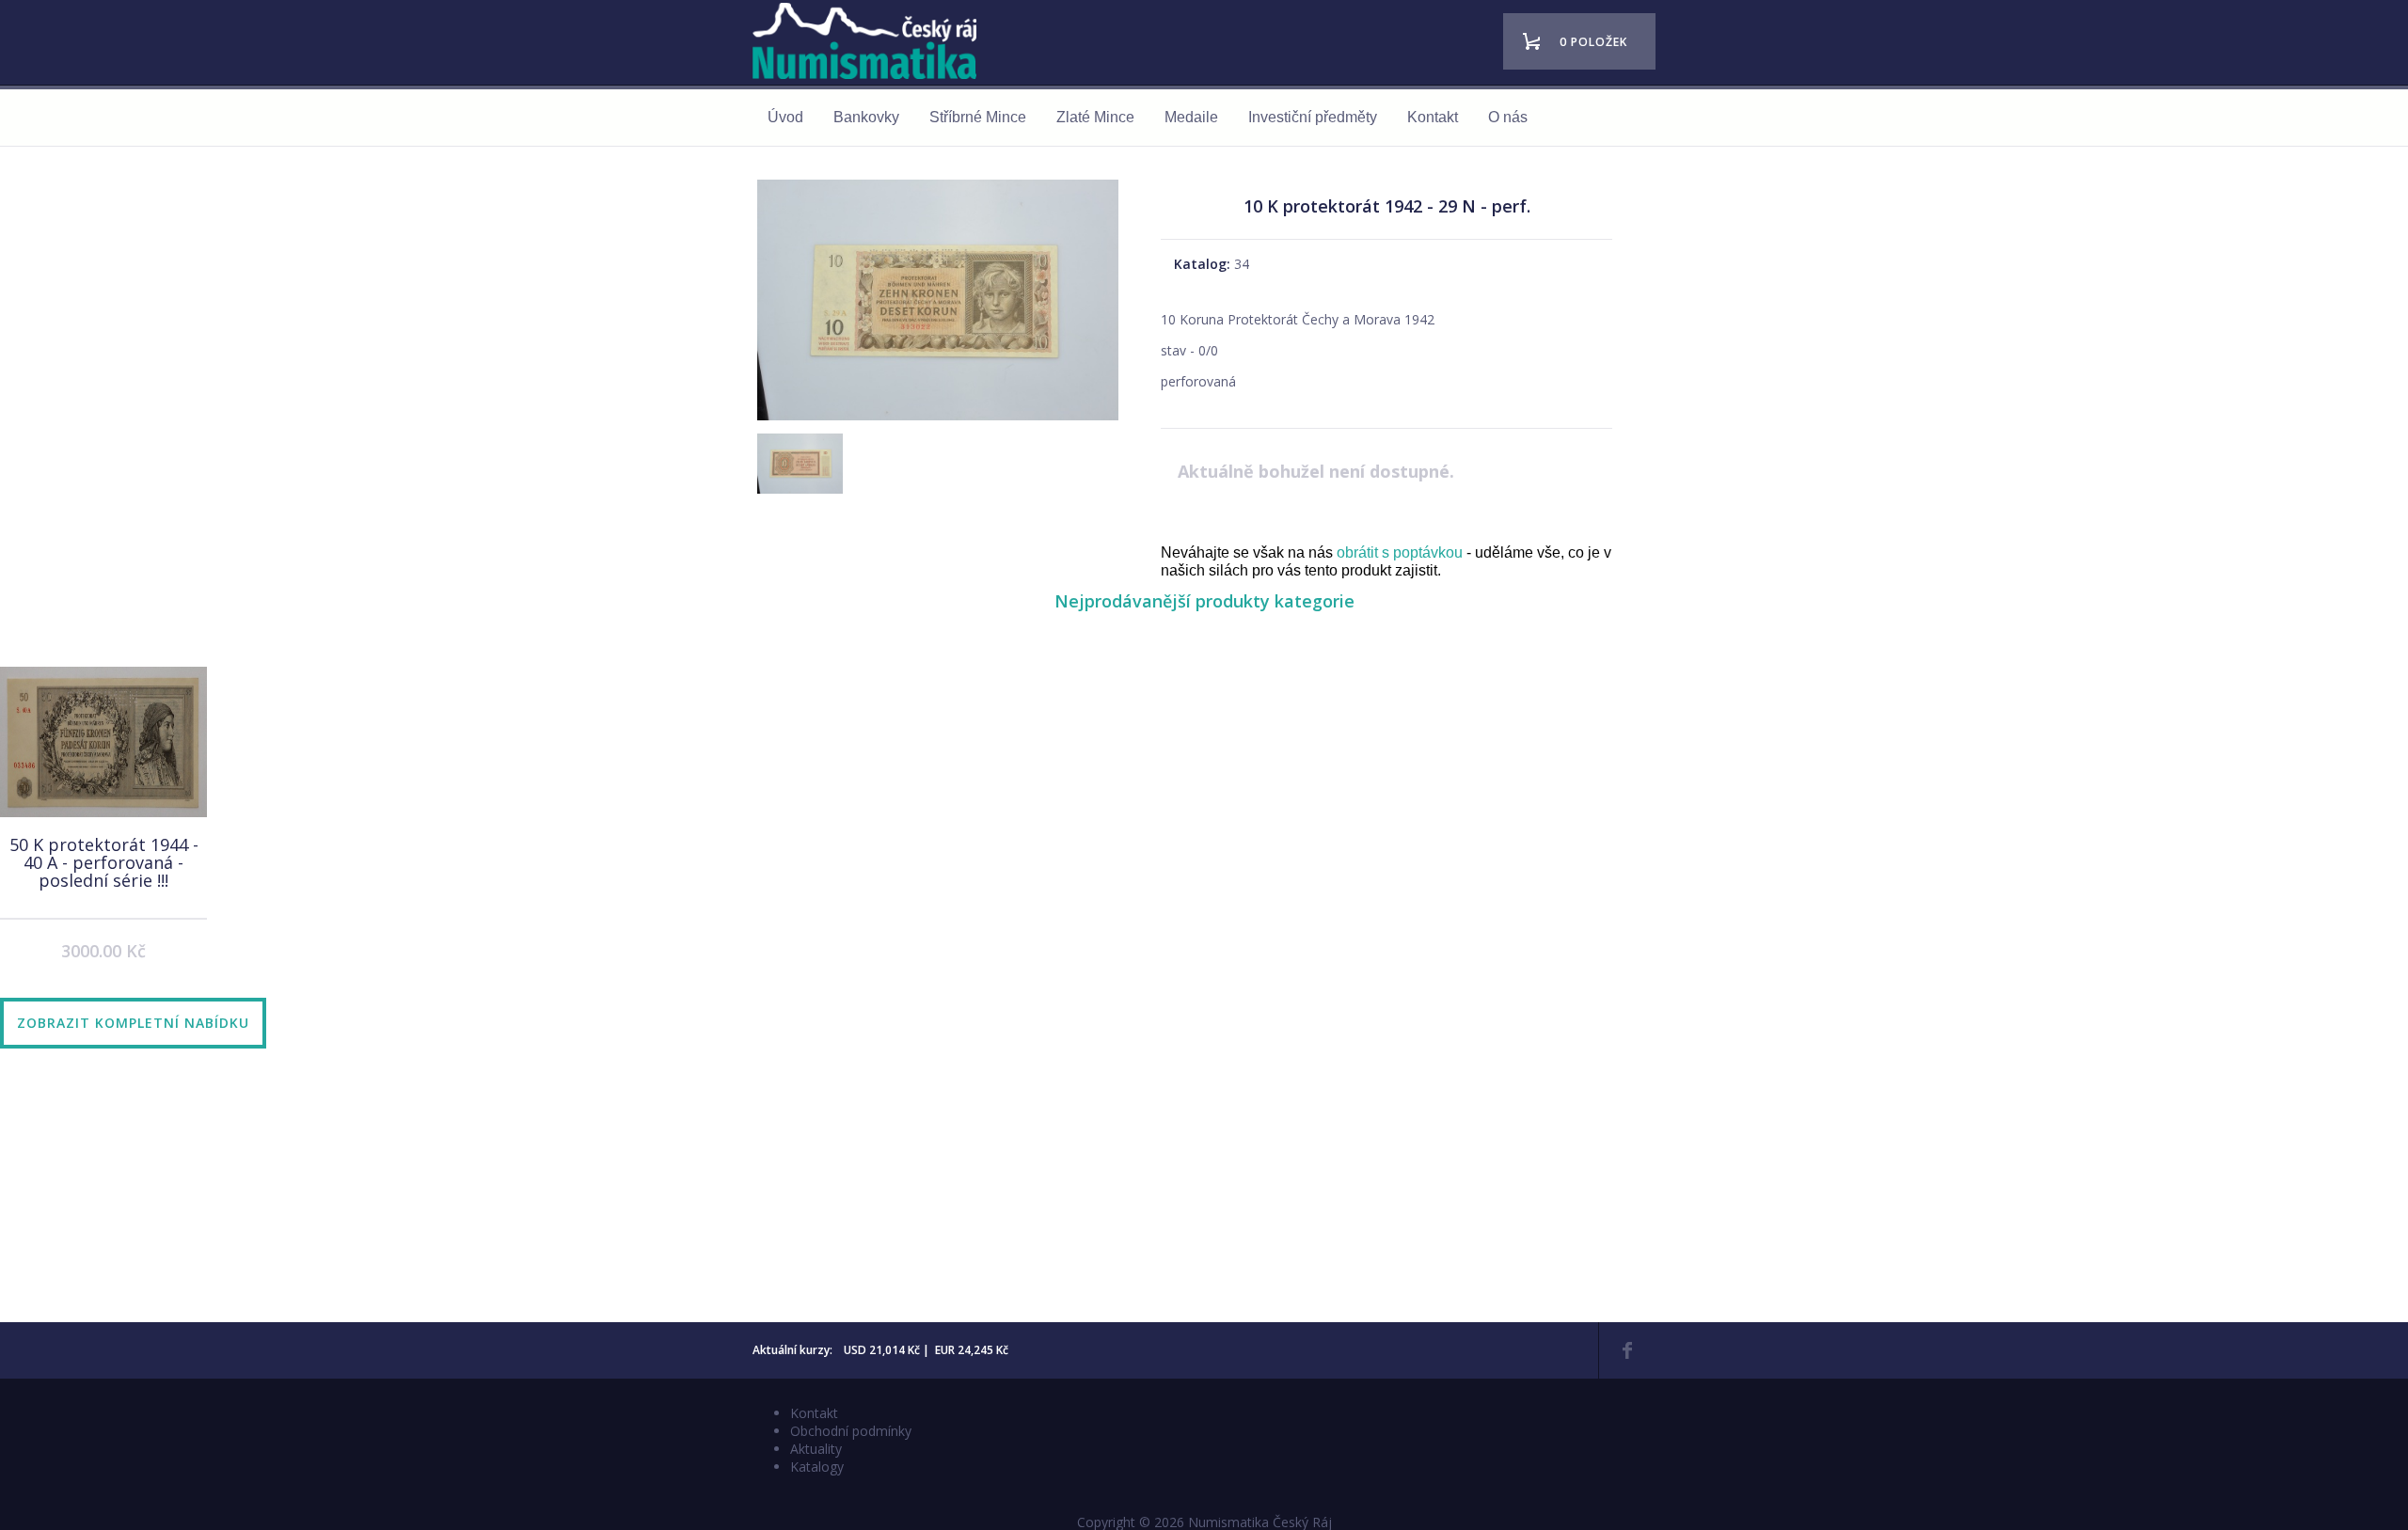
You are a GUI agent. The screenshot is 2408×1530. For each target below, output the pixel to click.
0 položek (1593, 42)
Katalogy (817, 1467)
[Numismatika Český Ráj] (870, 44)
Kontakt (1433, 117)
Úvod (785, 117)
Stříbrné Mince (978, 117)
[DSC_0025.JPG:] (938, 420)
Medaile (1191, 117)
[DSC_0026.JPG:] (798, 476)
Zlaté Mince (1095, 117)
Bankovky (866, 117)
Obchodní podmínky (851, 1431)
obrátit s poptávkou (1400, 552)
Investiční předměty (1313, 117)
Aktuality (816, 1449)
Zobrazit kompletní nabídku (133, 1023)
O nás (1508, 117)
